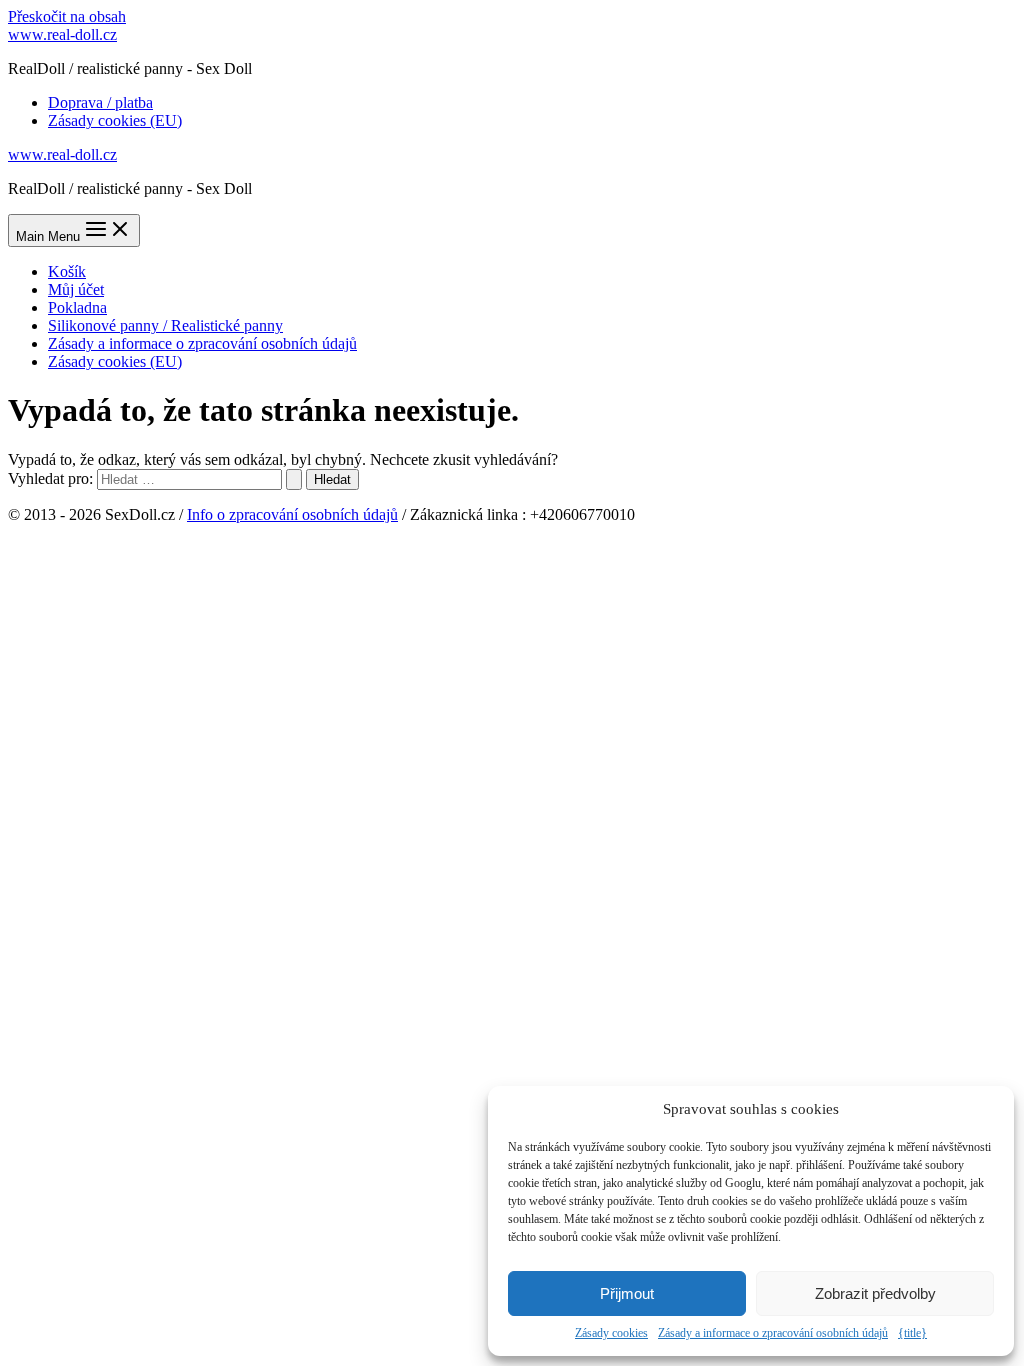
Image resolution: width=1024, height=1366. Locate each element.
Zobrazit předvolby (875, 1293)
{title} (912, 1333)
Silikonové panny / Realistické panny (165, 325)
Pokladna (77, 307)
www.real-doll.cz (62, 34)
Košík (67, 271)
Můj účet (76, 289)
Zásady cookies (611, 1333)
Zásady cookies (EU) (115, 120)
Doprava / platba (100, 102)
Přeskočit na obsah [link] (67, 16)
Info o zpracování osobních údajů (292, 514)
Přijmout (627, 1293)
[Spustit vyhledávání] (294, 479)
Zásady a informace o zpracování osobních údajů (773, 1333)
